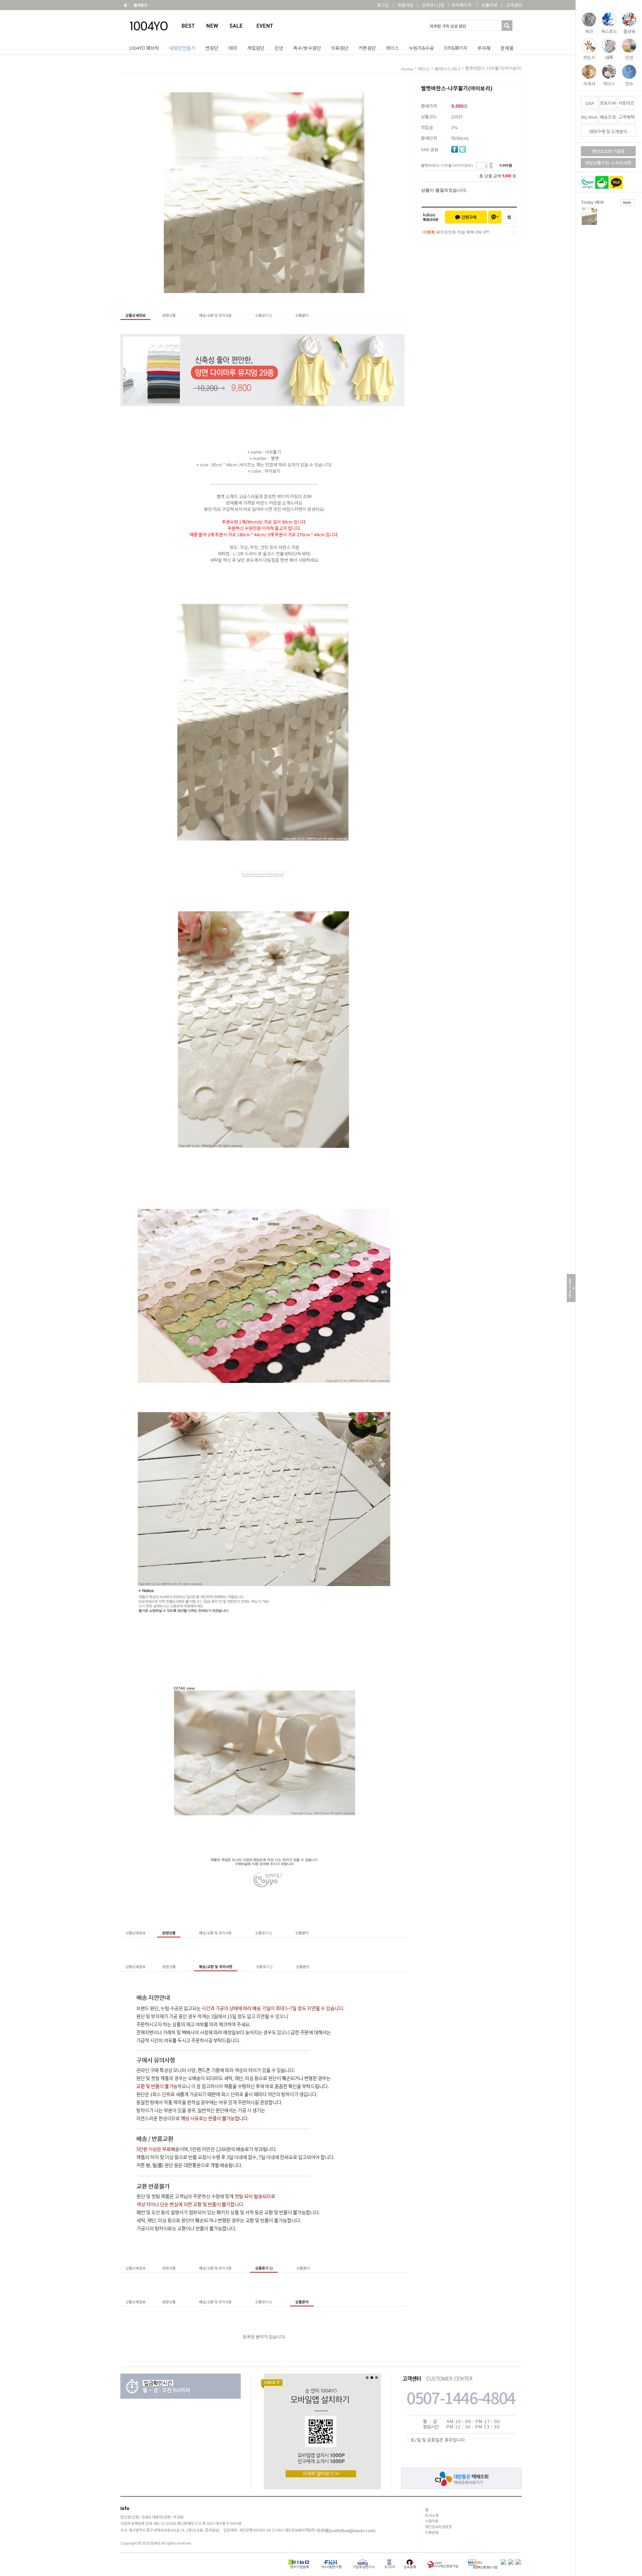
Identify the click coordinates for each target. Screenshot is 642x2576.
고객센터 (514, 5)
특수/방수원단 (307, 48)
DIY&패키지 (456, 48)
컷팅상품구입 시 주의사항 (608, 163)
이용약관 (432, 2521)
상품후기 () (263, 315)
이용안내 (432, 2532)
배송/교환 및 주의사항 (215, 315)
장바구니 (433, 5)
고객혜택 (626, 117)
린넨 (279, 48)
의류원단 (340, 48)
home (407, 69)
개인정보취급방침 (438, 2526)
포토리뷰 (608, 103)
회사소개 (432, 2515)
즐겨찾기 (140, 5)
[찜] (509, 217)
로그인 (383, 5)
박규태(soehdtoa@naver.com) (346, 2530)
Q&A (590, 103)
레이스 (392, 48)
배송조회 (608, 117)
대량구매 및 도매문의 (608, 131)
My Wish (590, 117)
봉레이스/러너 (448, 69)
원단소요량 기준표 (608, 151)
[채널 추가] (495, 217)
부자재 (484, 48)
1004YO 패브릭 (144, 48)
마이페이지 (461, 5)
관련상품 (169, 315)
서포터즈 (626, 103)
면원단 (212, 48)
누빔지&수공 (421, 48)
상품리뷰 (490, 5)
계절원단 (256, 48)
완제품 (507, 48)
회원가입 (406, 5)
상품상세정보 (135, 315)
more (627, 202)
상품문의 (302, 315)
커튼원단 (367, 48)
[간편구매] (466, 217)
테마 (233, 48)
